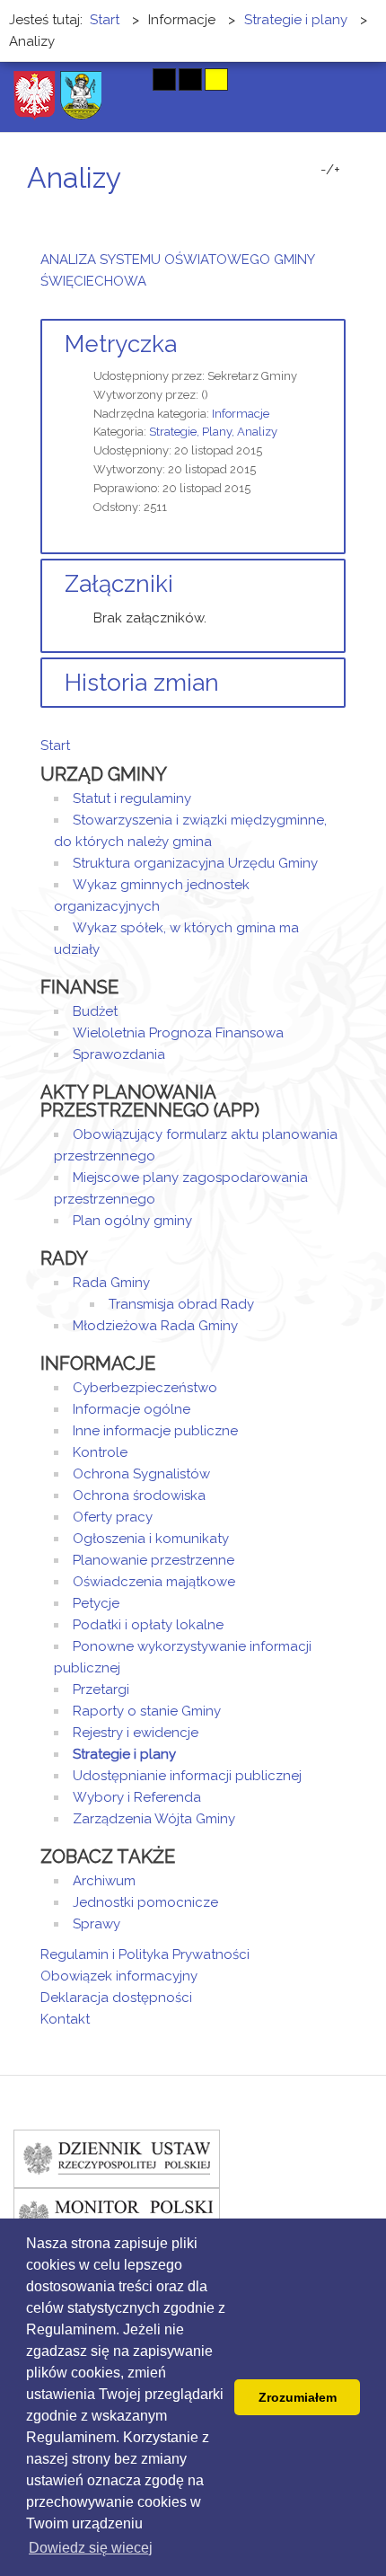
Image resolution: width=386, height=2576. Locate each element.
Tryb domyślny (96, 79)
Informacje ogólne (132, 1409)
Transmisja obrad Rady (181, 1304)
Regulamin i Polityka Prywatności (145, 1954)
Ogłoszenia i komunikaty (151, 1539)
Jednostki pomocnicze (145, 1902)
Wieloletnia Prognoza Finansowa (178, 1033)
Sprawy (96, 1924)
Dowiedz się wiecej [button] (91, 2548)
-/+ (330, 170)
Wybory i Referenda (137, 1797)
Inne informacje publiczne (155, 1431)
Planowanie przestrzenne (154, 1560)
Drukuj (319, 212)
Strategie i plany (124, 1754)
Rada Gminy (111, 1283)
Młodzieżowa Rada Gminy (155, 1326)
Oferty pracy (113, 1517)
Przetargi (101, 1689)
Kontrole (100, 1452)
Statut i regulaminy (132, 798)
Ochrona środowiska (139, 1495)
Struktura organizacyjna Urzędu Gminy (195, 863)
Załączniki (119, 584)
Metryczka (121, 344)
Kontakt (65, 2019)
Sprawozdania (119, 1054)
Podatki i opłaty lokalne (148, 1625)
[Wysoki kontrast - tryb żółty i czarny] (216, 79)
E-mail (340, 212)
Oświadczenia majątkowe (154, 1582)
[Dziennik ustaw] (117, 2158)
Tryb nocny (128, 79)
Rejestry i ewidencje (136, 1733)
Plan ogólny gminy (132, 1221)
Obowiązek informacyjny (119, 1976)
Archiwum (104, 1881)
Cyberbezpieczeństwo (145, 1388)
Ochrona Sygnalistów (141, 1474)
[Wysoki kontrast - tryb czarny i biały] (164, 79)
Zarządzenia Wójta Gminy (154, 1819)
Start (55, 745)
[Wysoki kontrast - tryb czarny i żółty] (190, 79)
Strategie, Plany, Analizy (213, 432)
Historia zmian (142, 683)
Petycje (96, 1603)
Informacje (241, 414)
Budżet (95, 1011)
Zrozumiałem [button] (298, 2397)
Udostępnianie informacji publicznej (187, 1776)
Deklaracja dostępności (116, 1998)
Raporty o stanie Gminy (147, 1711)
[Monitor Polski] (117, 2217)
